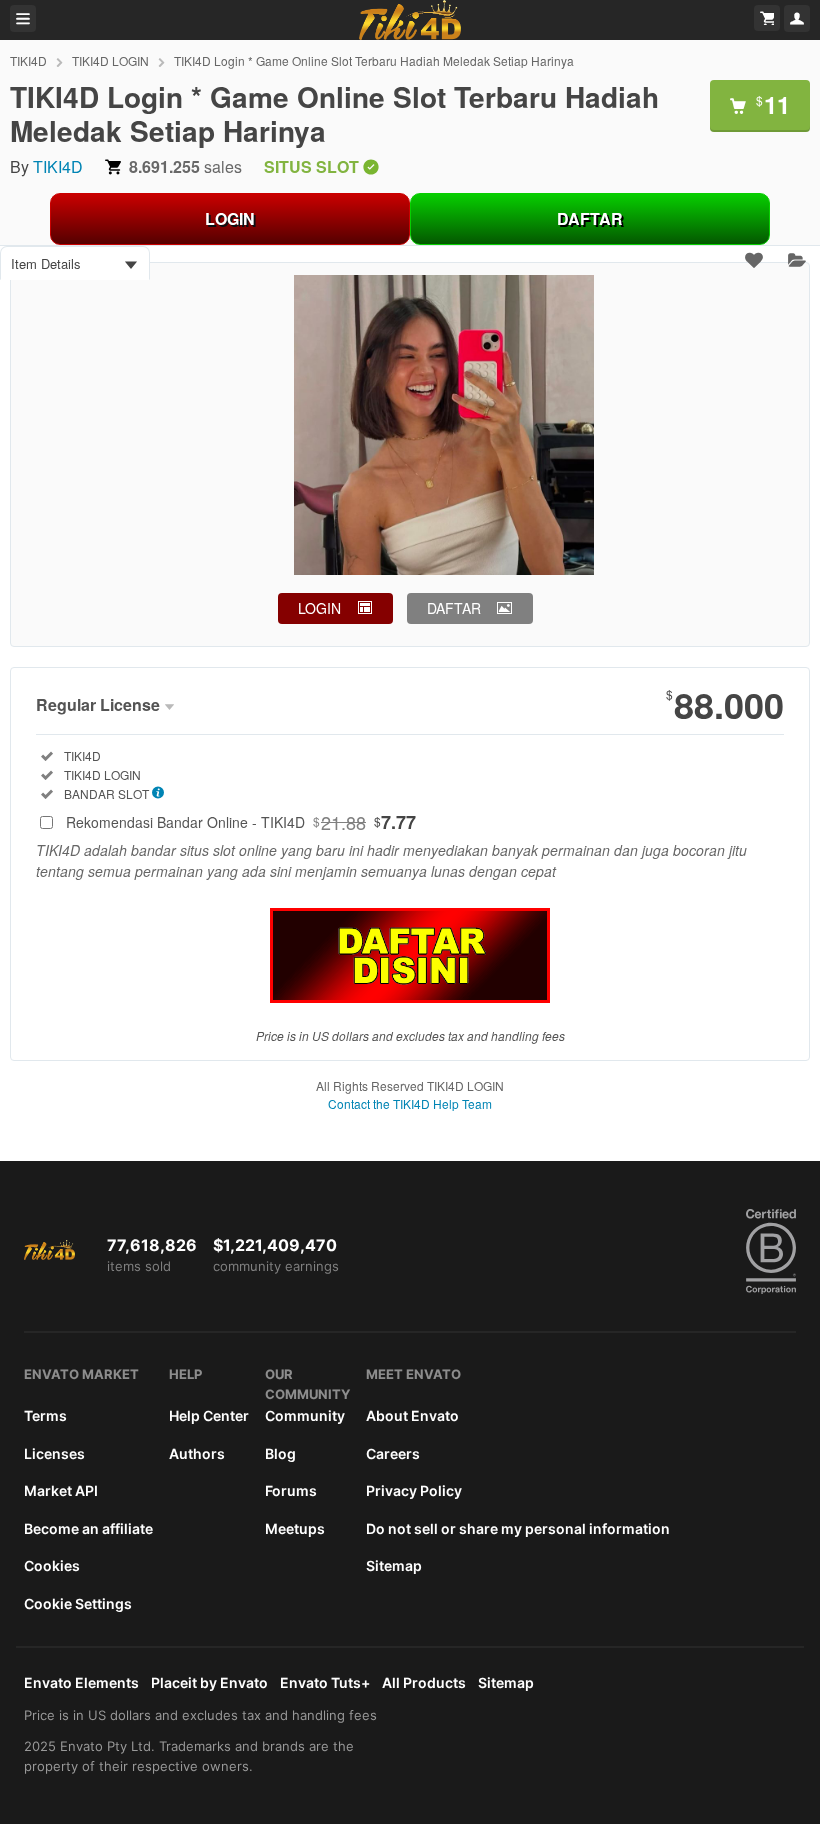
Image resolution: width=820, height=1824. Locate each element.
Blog (280, 1453)
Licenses (54, 1453)
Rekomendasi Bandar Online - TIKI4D (241, 822)
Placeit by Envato (209, 1682)
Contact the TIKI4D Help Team (410, 1103)
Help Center (209, 1415)
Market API (61, 1490)
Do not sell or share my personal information (518, 1528)
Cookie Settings (78, 1603)
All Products (424, 1682)
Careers (393, 1453)
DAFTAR (590, 218)
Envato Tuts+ (325, 1682)
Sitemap (394, 1565)
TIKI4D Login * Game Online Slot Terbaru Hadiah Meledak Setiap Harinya (374, 60)
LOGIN (230, 218)
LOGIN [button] (319, 608)
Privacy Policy (414, 1490)
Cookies (52, 1565)
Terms (45, 1415)
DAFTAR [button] (454, 608)
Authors (197, 1453)
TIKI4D (28, 60)
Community (305, 1415)
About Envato (412, 1415)
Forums (291, 1490)
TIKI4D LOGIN (110, 60)
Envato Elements (81, 1682)
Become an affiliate (88, 1528)
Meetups (295, 1528)
